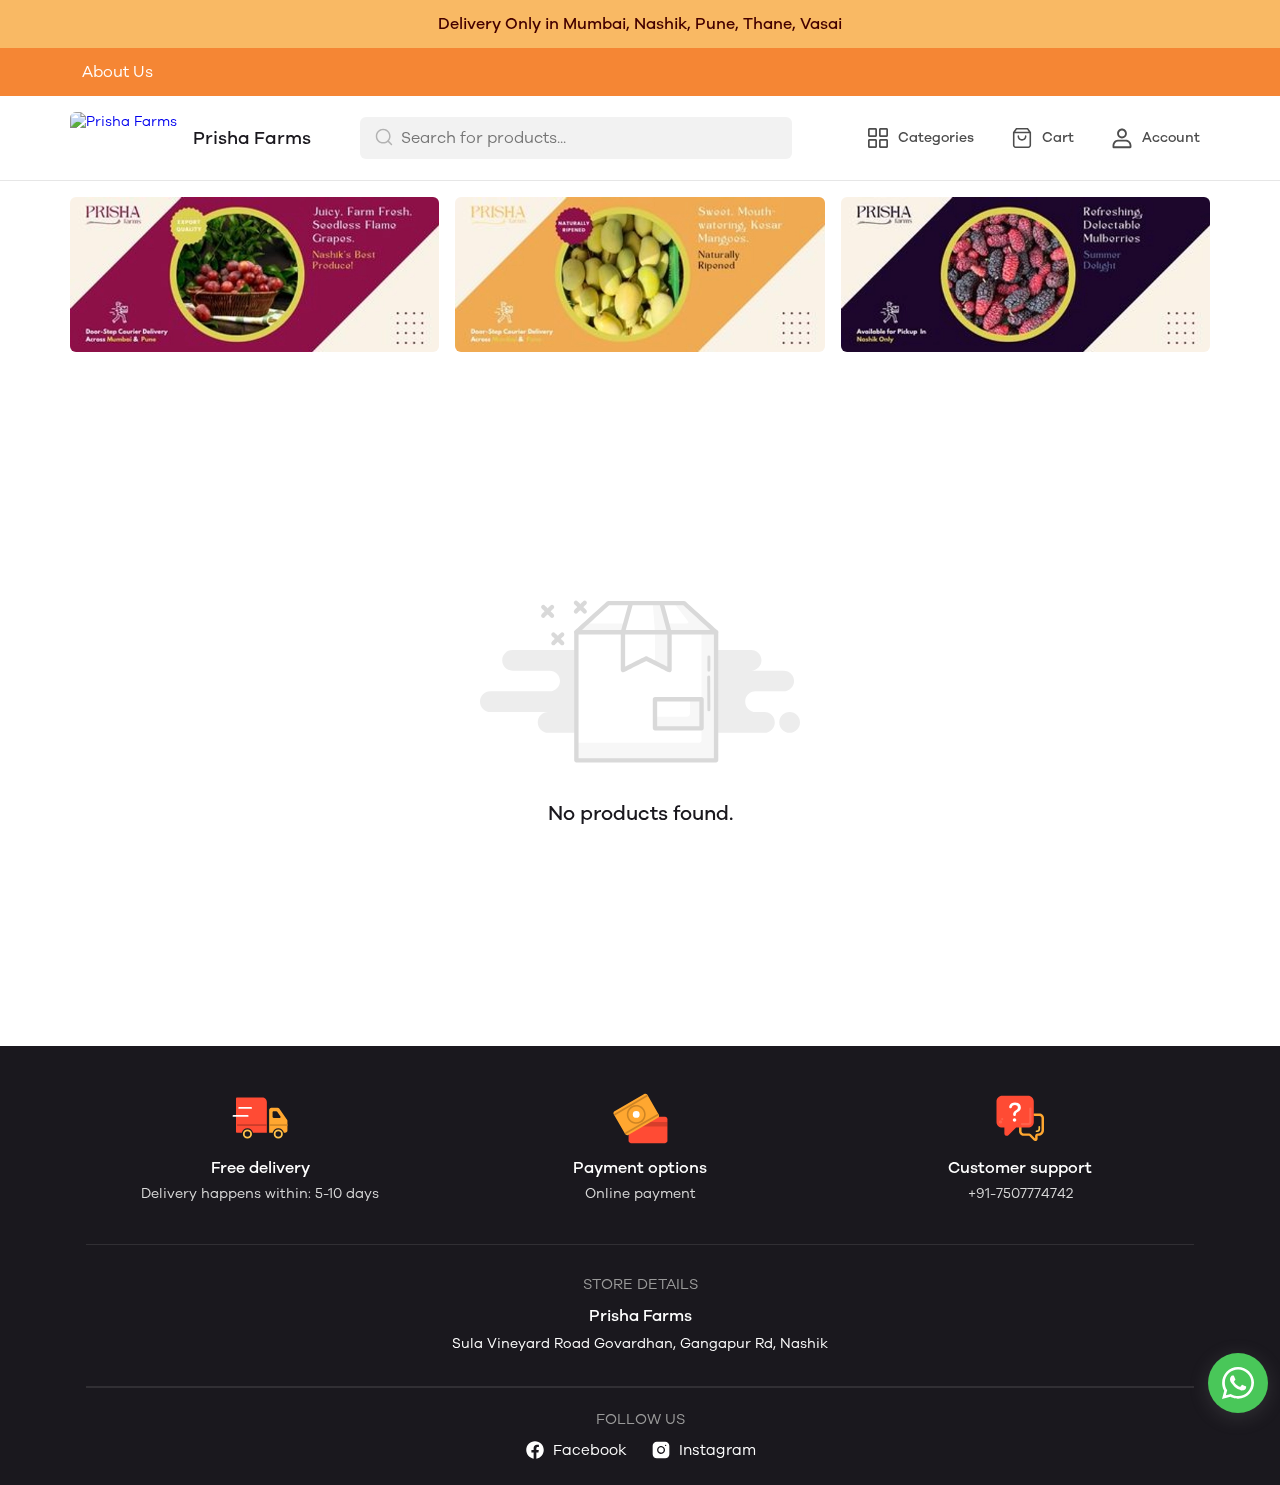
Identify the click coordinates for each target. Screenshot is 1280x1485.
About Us (117, 71)
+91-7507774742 (1020, 1193)
